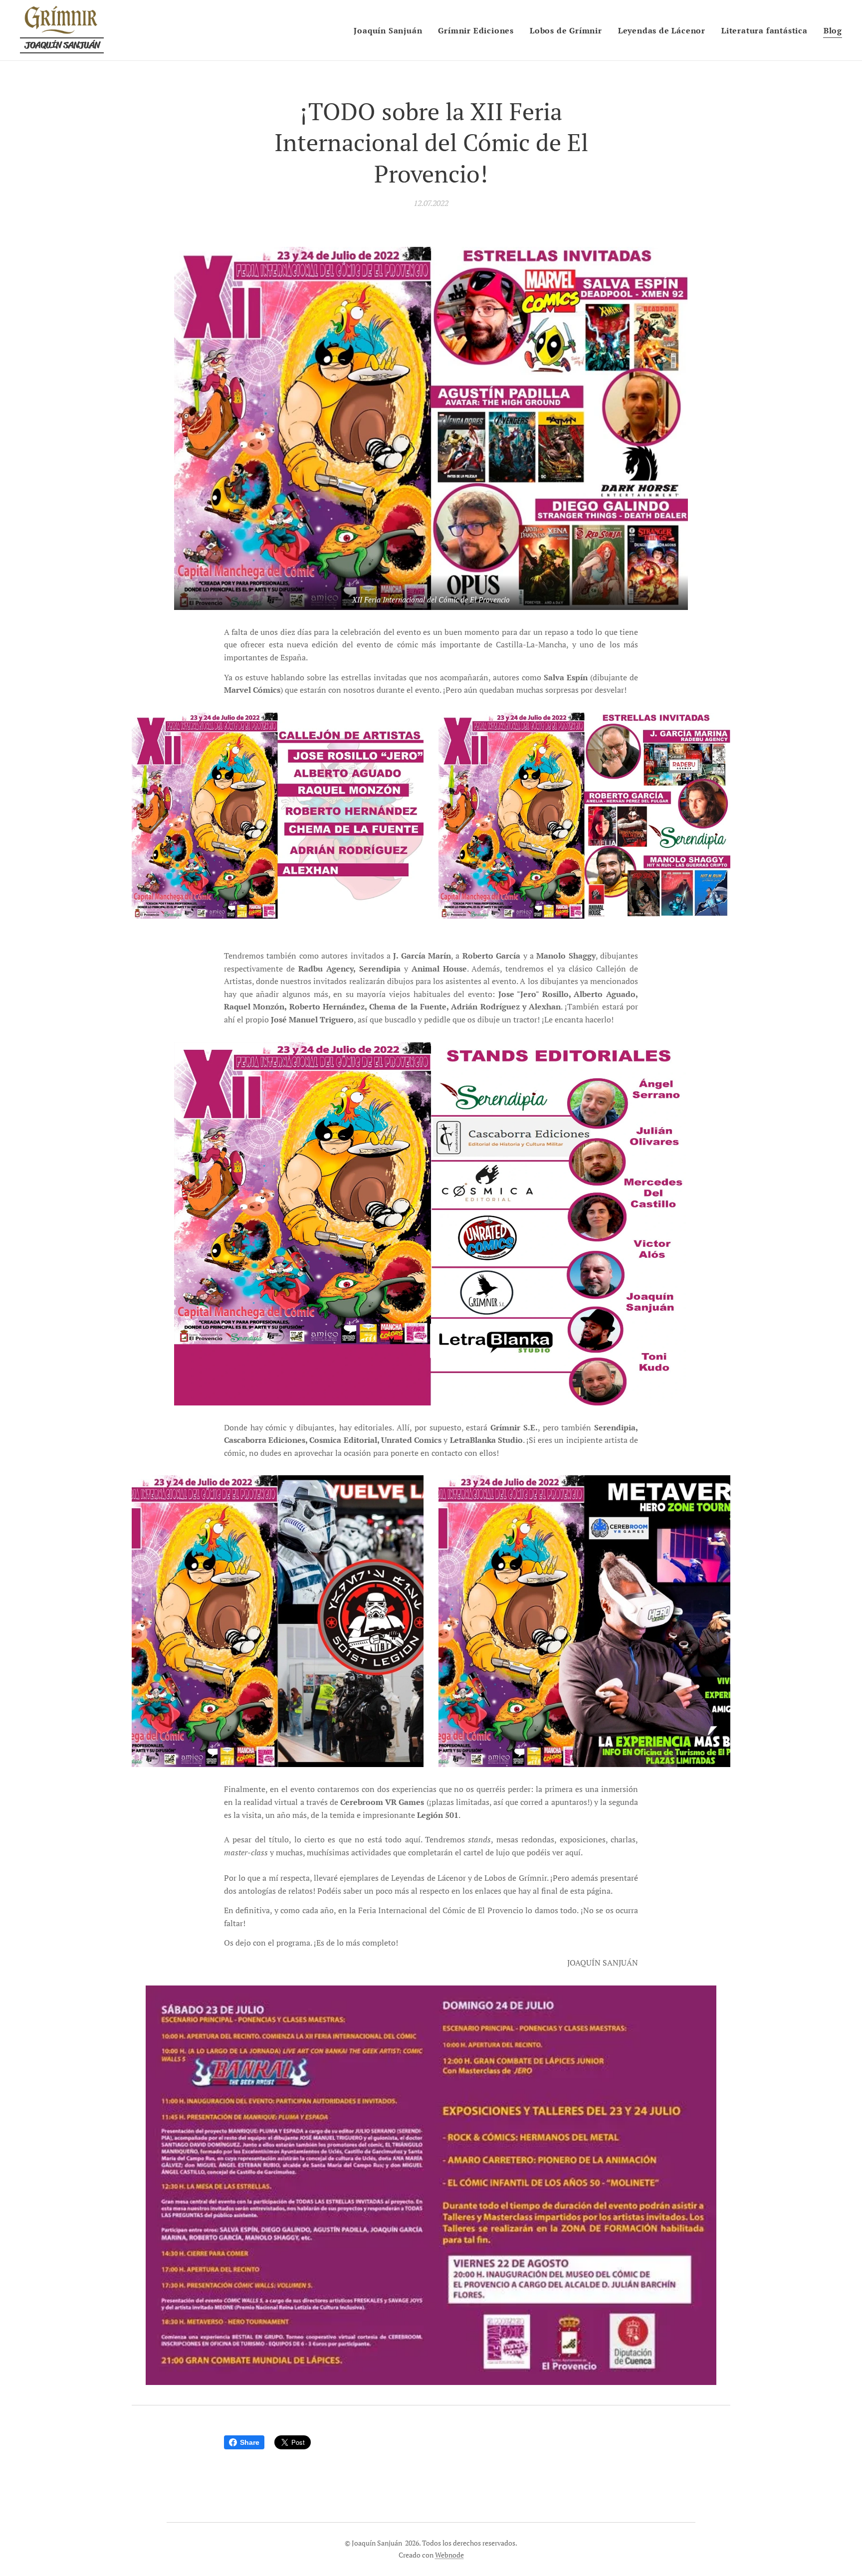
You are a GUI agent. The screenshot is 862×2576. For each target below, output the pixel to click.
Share (250, 2442)
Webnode (449, 2555)
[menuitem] (391, 30)
